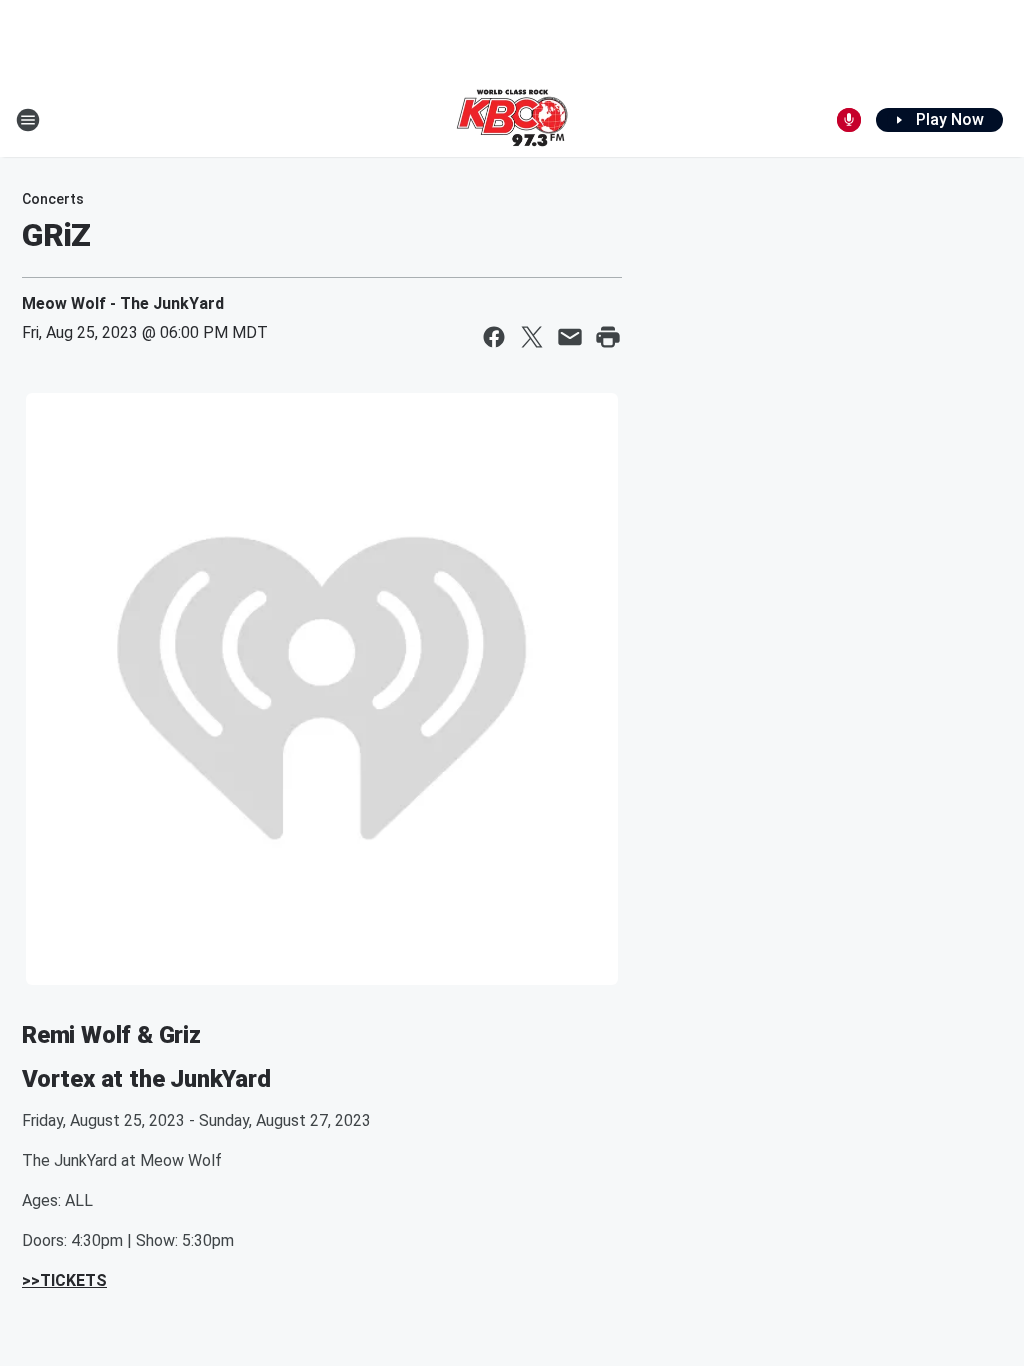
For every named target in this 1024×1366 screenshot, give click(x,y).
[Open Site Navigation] (28, 120)
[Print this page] (608, 337)
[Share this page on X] (532, 337)
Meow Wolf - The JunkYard (123, 303)
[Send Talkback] (849, 120)
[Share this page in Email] (570, 337)
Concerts (53, 199)
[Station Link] (512, 120)
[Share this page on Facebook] (494, 337)
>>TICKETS (64, 1280)
